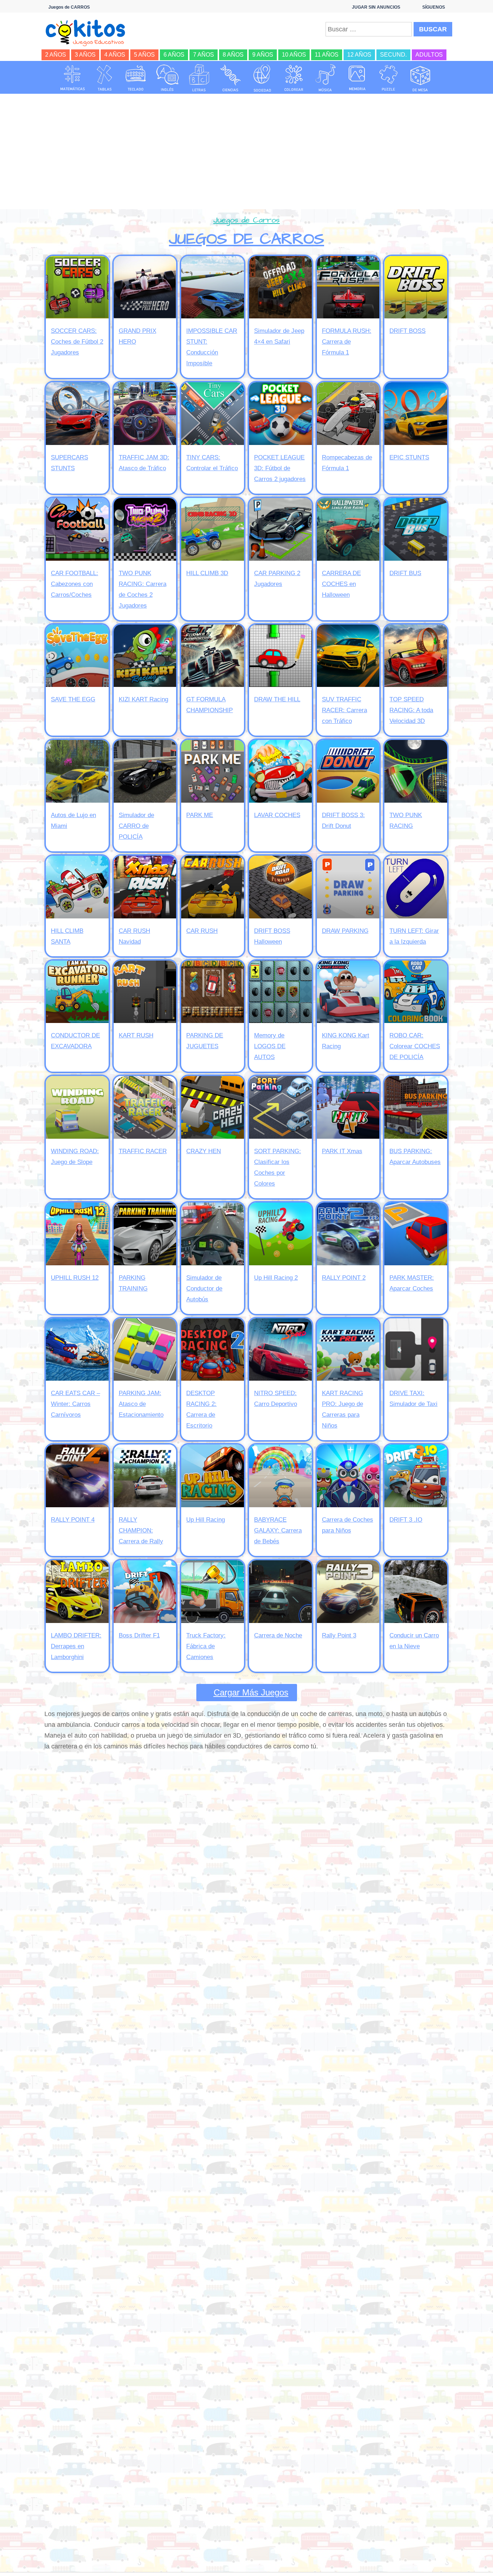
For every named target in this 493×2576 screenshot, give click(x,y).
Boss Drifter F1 (139, 1635)
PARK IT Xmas (342, 1151)
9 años (263, 55)
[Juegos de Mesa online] (420, 78)
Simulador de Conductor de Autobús (204, 1289)
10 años (294, 55)
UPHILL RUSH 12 (75, 1278)
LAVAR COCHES (277, 815)
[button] (247, 1693)
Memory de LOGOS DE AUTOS (270, 1046)
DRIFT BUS (405, 573)
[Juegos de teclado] (136, 78)
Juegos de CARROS (247, 239)
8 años (233, 55)
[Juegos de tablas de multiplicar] (104, 78)
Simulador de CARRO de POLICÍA (136, 826)
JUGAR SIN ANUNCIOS (376, 7)
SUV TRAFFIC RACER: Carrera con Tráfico (344, 710)
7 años (204, 55)
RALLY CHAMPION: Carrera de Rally (141, 1530)
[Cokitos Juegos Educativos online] (89, 32)
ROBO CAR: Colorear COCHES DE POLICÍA (415, 1046)
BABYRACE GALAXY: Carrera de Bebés (278, 1530)
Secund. (393, 55)
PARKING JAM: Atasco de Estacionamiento (141, 1404)
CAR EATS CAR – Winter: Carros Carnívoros (75, 1404)
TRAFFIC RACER (143, 1151)
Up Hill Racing (206, 1520)
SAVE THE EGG (73, 699)
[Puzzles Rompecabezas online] (389, 78)
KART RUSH (136, 1035)
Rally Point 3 (339, 1635)
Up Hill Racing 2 (276, 1278)
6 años (174, 55)
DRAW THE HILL (277, 699)
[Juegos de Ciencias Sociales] (262, 78)
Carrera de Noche (278, 1635)
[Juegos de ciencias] (231, 78)
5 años (144, 55)
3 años (85, 55)
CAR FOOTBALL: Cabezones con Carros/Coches (75, 584)
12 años (359, 55)
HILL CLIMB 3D (207, 573)
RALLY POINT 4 (73, 1520)
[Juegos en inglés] (167, 78)
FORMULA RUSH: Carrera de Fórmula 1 (347, 342)
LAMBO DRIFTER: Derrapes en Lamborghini (76, 1646)
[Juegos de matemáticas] (73, 78)
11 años (327, 55)
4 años (115, 55)
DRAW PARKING (345, 931)
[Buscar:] (369, 29)
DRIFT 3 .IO (406, 1520)
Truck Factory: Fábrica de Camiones (206, 1646)
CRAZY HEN (204, 1151)
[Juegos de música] (326, 78)
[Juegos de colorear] (294, 78)
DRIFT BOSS (407, 331)
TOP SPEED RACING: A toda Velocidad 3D (411, 710)
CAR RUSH (202, 931)
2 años (56, 55)
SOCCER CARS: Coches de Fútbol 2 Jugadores (77, 342)
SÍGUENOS (434, 7)
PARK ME (200, 815)
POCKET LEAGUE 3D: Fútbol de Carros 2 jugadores (280, 468)
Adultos (429, 55)
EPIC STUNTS (409, 457)
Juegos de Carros (247, 220)
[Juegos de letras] (199, 78)
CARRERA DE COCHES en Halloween (341, 584)
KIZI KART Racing (143, 699)
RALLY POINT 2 (344, 1278)
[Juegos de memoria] (357, 78)
